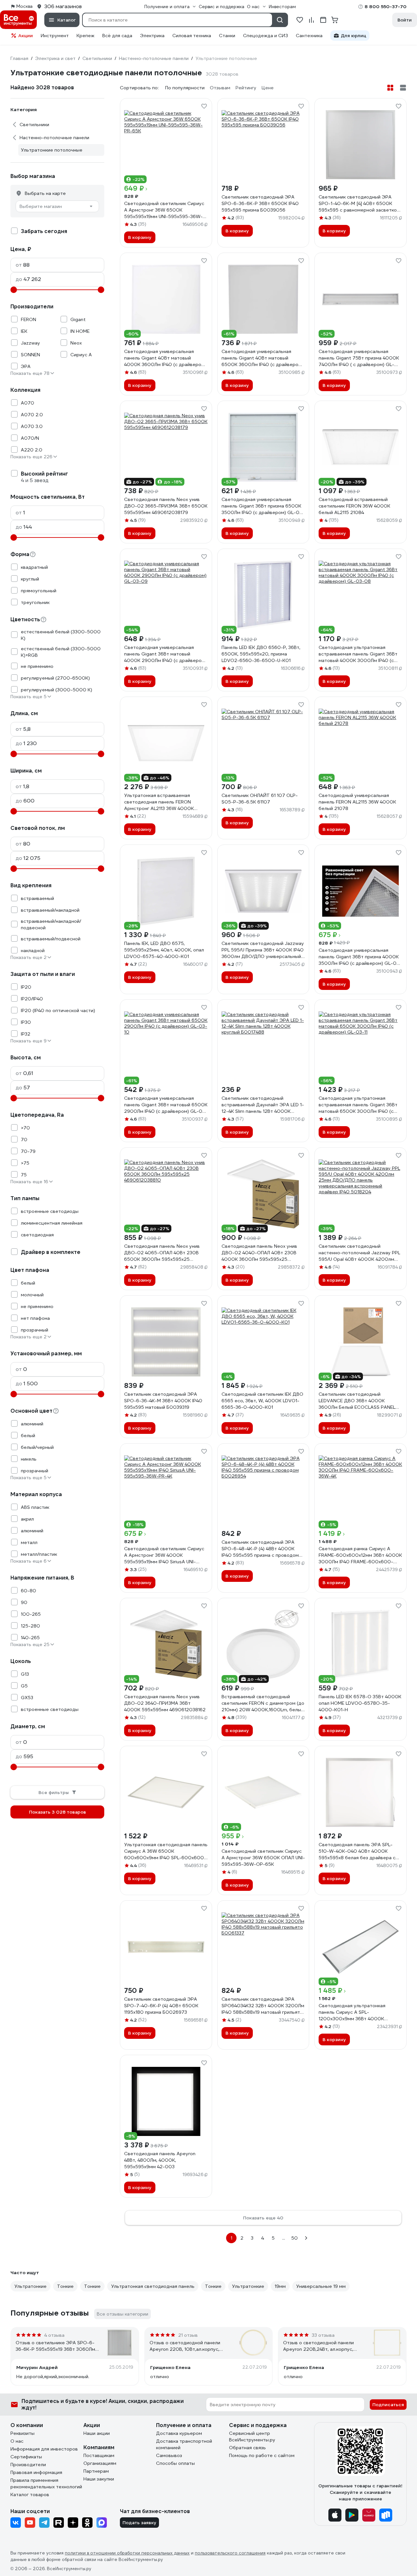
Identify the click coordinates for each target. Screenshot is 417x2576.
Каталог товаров (30, 2495)
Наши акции (97, 2433)
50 (295, 2238)
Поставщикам (99, 2455)
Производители (28, 2465)
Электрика (152, 36)
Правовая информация (36, 2472)
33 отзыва (323, 2335)
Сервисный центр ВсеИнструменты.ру (252, 2436)
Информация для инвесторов (44, 2449)
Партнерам (96, 2471)
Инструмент (55, 36)
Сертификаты (26, 2457)
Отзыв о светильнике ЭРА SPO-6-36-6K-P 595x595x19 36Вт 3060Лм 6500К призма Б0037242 (55, 2346)
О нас (17, 2441)
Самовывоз (169, 2455)
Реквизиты (22, 2433)
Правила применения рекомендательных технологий (46, 2483)
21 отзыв (188, 2335)
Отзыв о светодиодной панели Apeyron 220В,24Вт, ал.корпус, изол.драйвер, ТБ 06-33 (318, 2346)
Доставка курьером (179, 2433)
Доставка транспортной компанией (184, 2444)
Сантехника (309, 36)
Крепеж (86, 36)
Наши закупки (99, 2479)
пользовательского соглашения (230, 2553)
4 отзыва (54, 2335)
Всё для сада (117, 36)
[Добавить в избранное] (204, 106)
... (284, 2238)
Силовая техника (192, 36)
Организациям (100, 2463)
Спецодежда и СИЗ (266, 36)
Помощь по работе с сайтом (262, 2455)
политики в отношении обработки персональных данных (127, 2553)
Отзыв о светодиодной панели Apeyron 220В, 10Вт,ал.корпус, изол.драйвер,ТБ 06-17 (185, 2346)
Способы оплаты (175, 2463)
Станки (227, 36)
